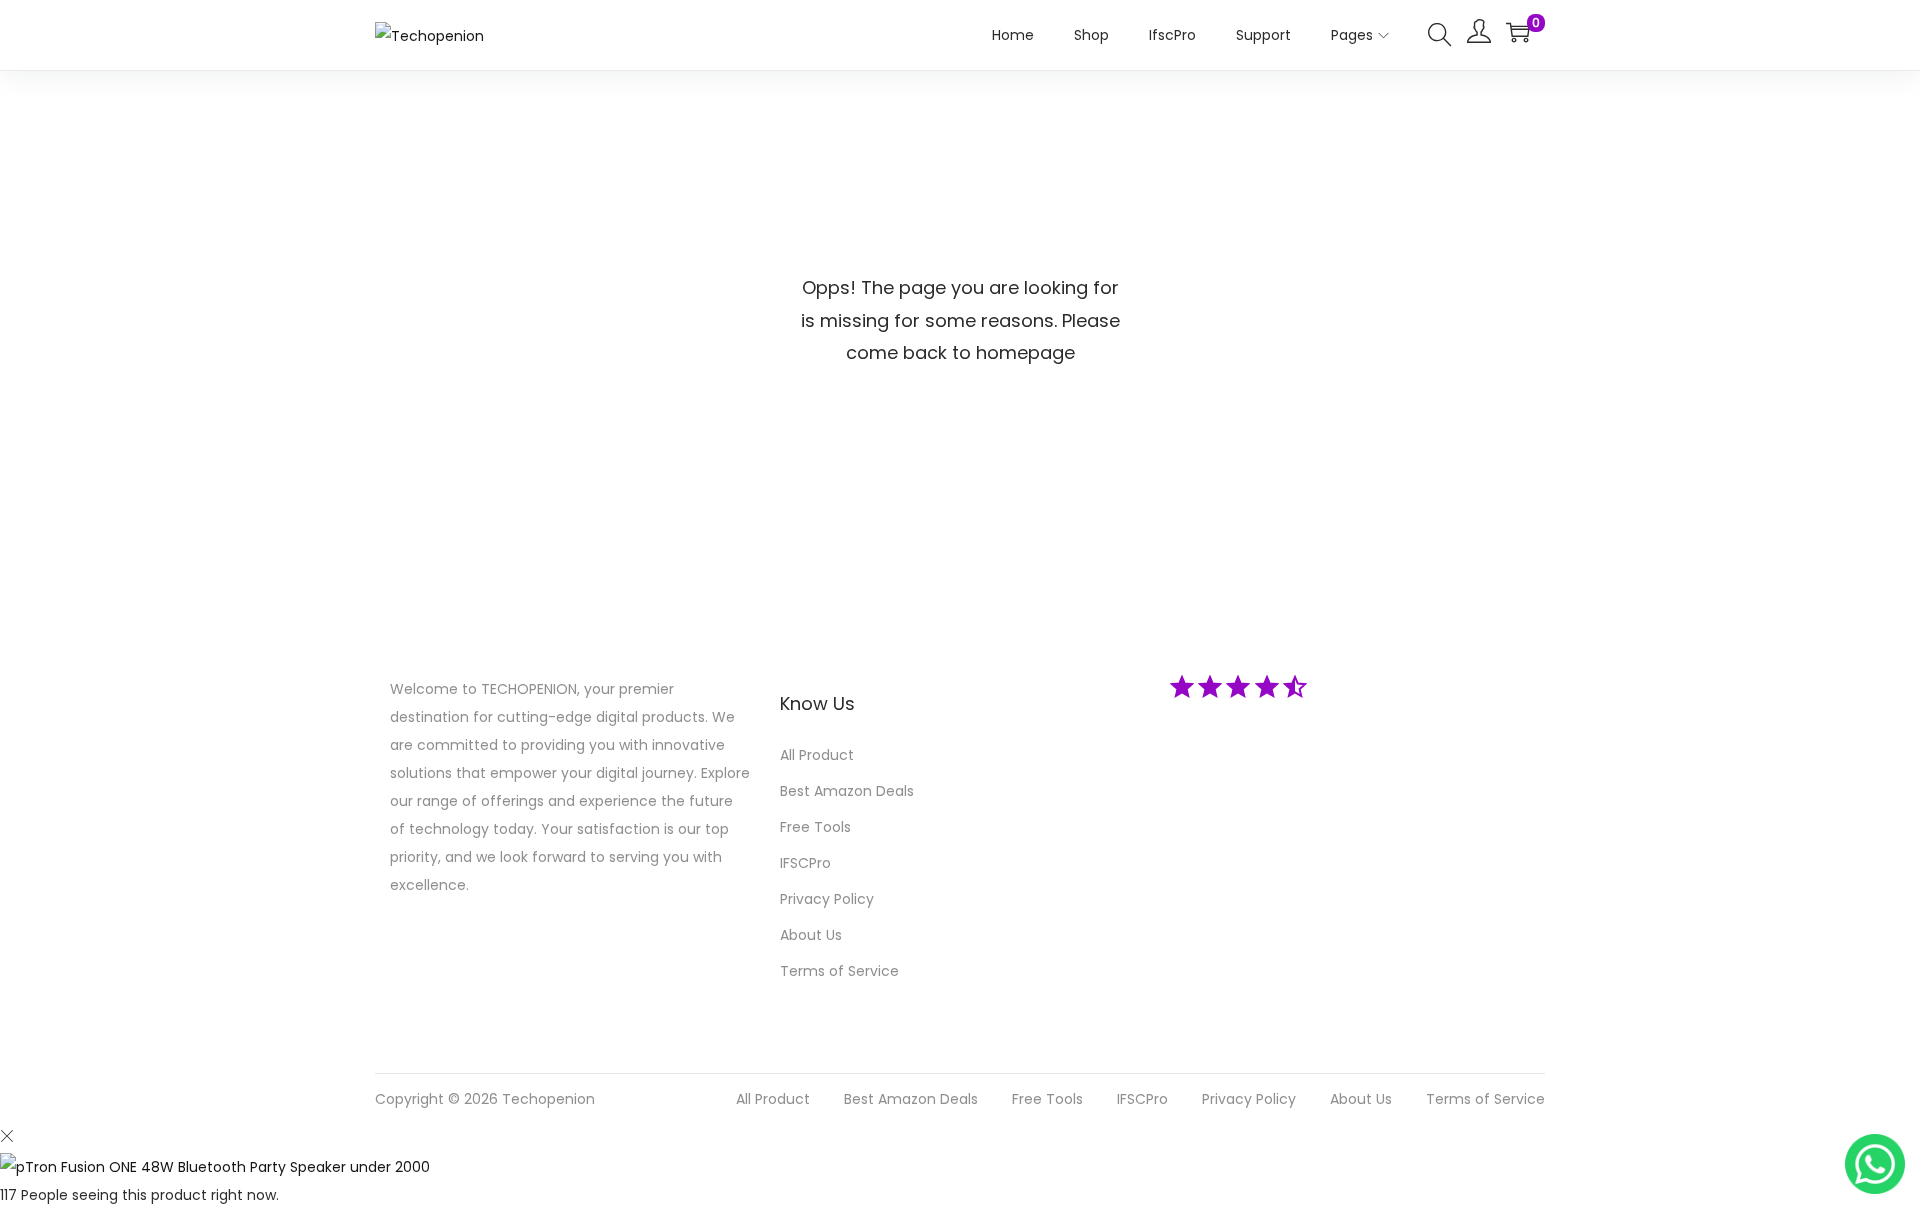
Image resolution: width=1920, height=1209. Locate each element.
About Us (811, 935)
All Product (817, 755)
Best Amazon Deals (847, 791)
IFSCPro (805, 863)
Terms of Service (839, 971)
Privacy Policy (827, 899)
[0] (1518, 32)
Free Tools (815, 827)
